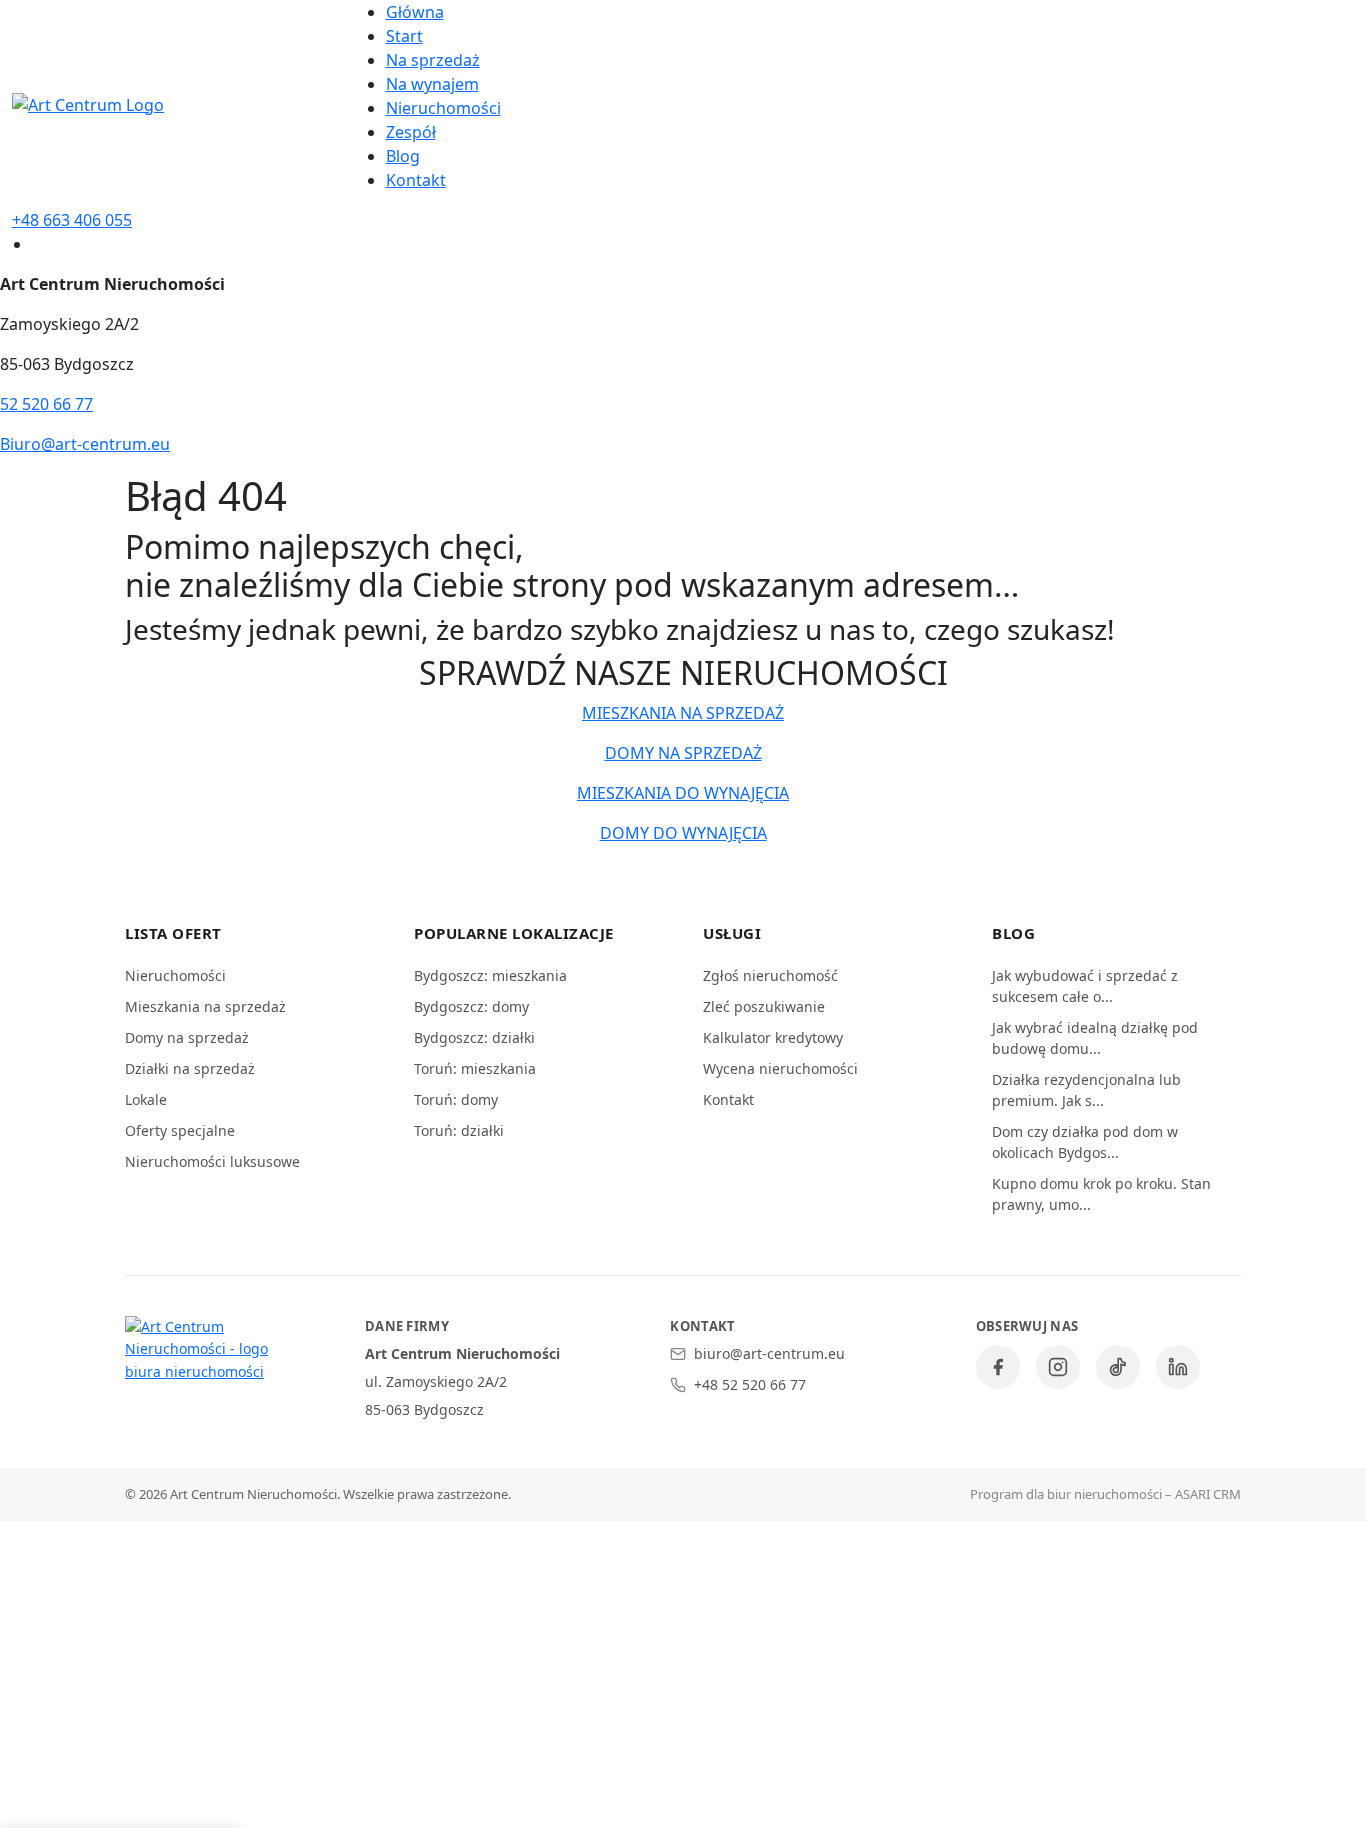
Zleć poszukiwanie (764, 1006)
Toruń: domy (456, 1099)
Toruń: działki (459, 1130)
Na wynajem (432, 84)
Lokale (146, 1099)
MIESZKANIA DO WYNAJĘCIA (683, 793)
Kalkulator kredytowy (773, 1037)
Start (404, 36)
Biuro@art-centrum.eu (85, 444)
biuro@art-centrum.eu (769, 1353)
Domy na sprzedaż (187, 1037)
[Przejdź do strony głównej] (88, 103)
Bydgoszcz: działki (474, 1037)
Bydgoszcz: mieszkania (490, 975)
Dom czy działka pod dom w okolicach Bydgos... (1085, 1142)
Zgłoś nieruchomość (770, 975)
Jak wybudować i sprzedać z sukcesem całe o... (1085, 986)
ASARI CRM (1208, 1494)
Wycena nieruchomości (780, 1068)
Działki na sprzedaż (190, 1068)
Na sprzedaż (433, 60)
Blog (403, 156)
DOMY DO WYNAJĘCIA (683, 833)
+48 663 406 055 (72, 220)
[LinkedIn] (1178, 1367)
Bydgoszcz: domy (471, 1006)
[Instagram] (1058, 1367)
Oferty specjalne (180, 1130)
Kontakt (416, 180)
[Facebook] (998, 1367)
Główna (415, 12)
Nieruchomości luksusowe (212, 1161)
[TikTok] (1118, 1367)
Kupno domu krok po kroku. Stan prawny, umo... (1101, 1194)
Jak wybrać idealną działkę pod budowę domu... (1095, 1038)
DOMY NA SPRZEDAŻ (683, 753)
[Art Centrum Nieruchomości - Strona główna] (205, 1349)
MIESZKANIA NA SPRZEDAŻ (683, 713)
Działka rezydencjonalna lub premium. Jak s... (1086, 1090)
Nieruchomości (443, 108)
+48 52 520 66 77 (750, 1384)
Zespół (411, 132)
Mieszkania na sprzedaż (205, 1006)
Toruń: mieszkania (475, 1068)
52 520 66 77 (46, 404)
